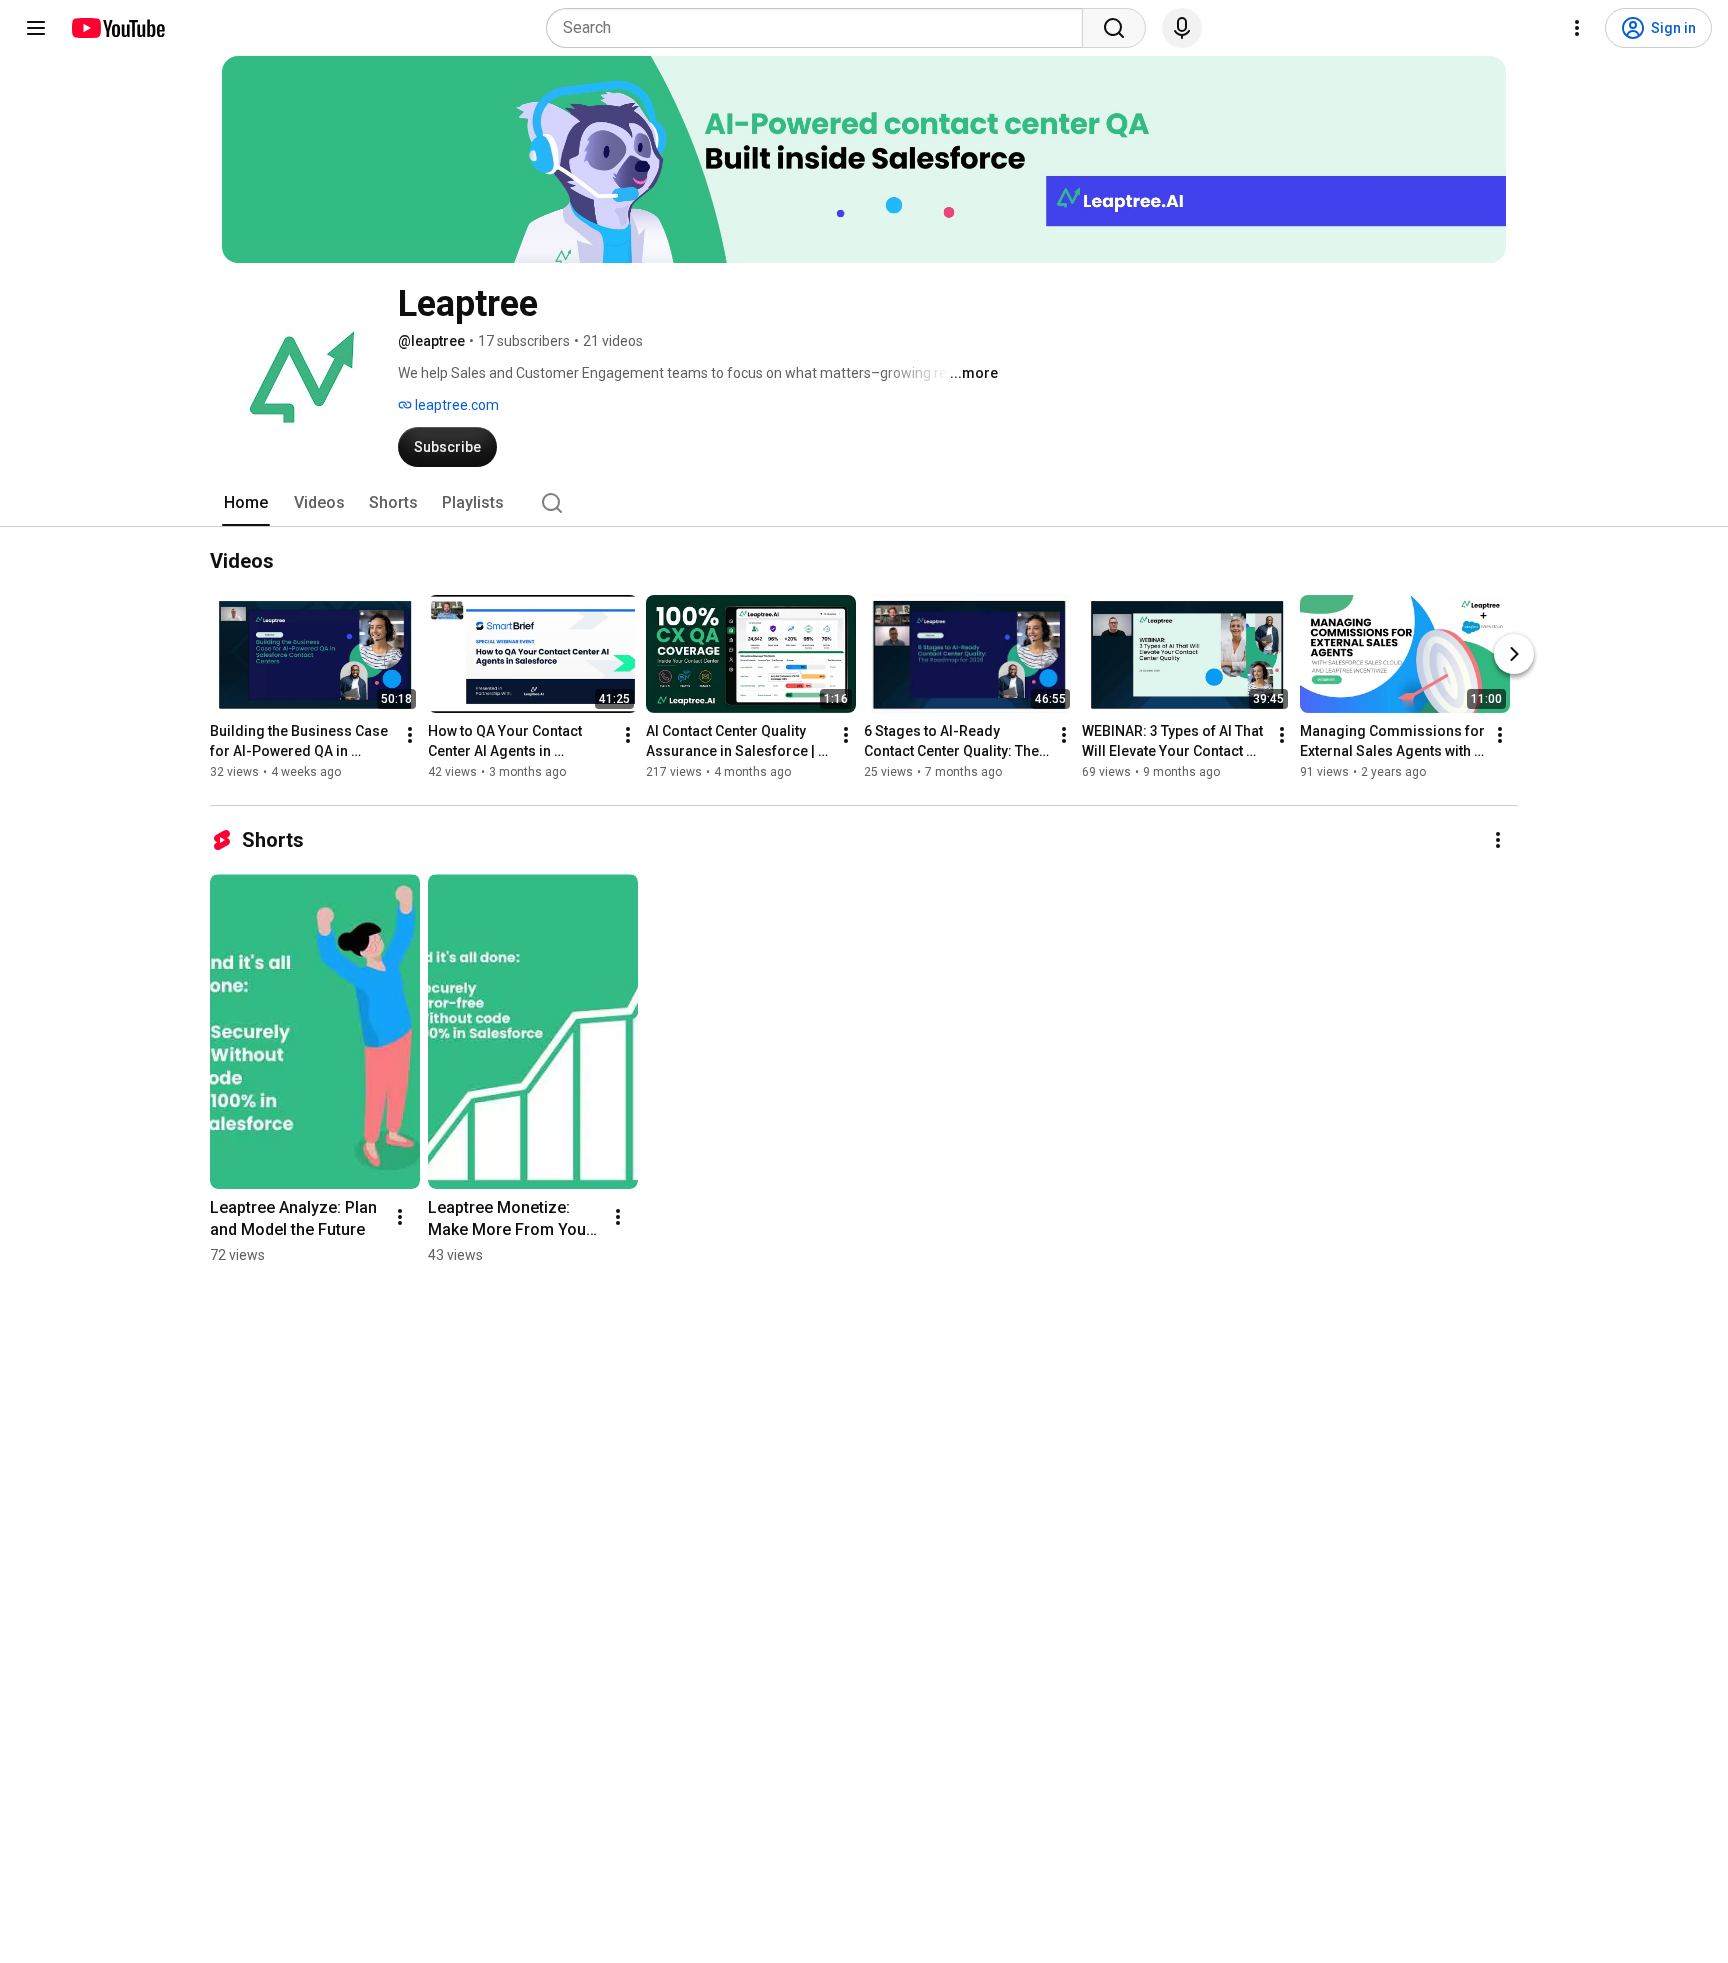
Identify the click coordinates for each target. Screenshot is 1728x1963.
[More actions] (410, 735)
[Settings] (1577, 28)
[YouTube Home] (117, 28)
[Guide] (36, 28)
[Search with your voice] (1182, 28)
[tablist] (864, 503)
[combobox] (820, 28)
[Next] (1514, 654)
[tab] (246, 503)
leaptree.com (455, 405)
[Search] (1114, 28)
